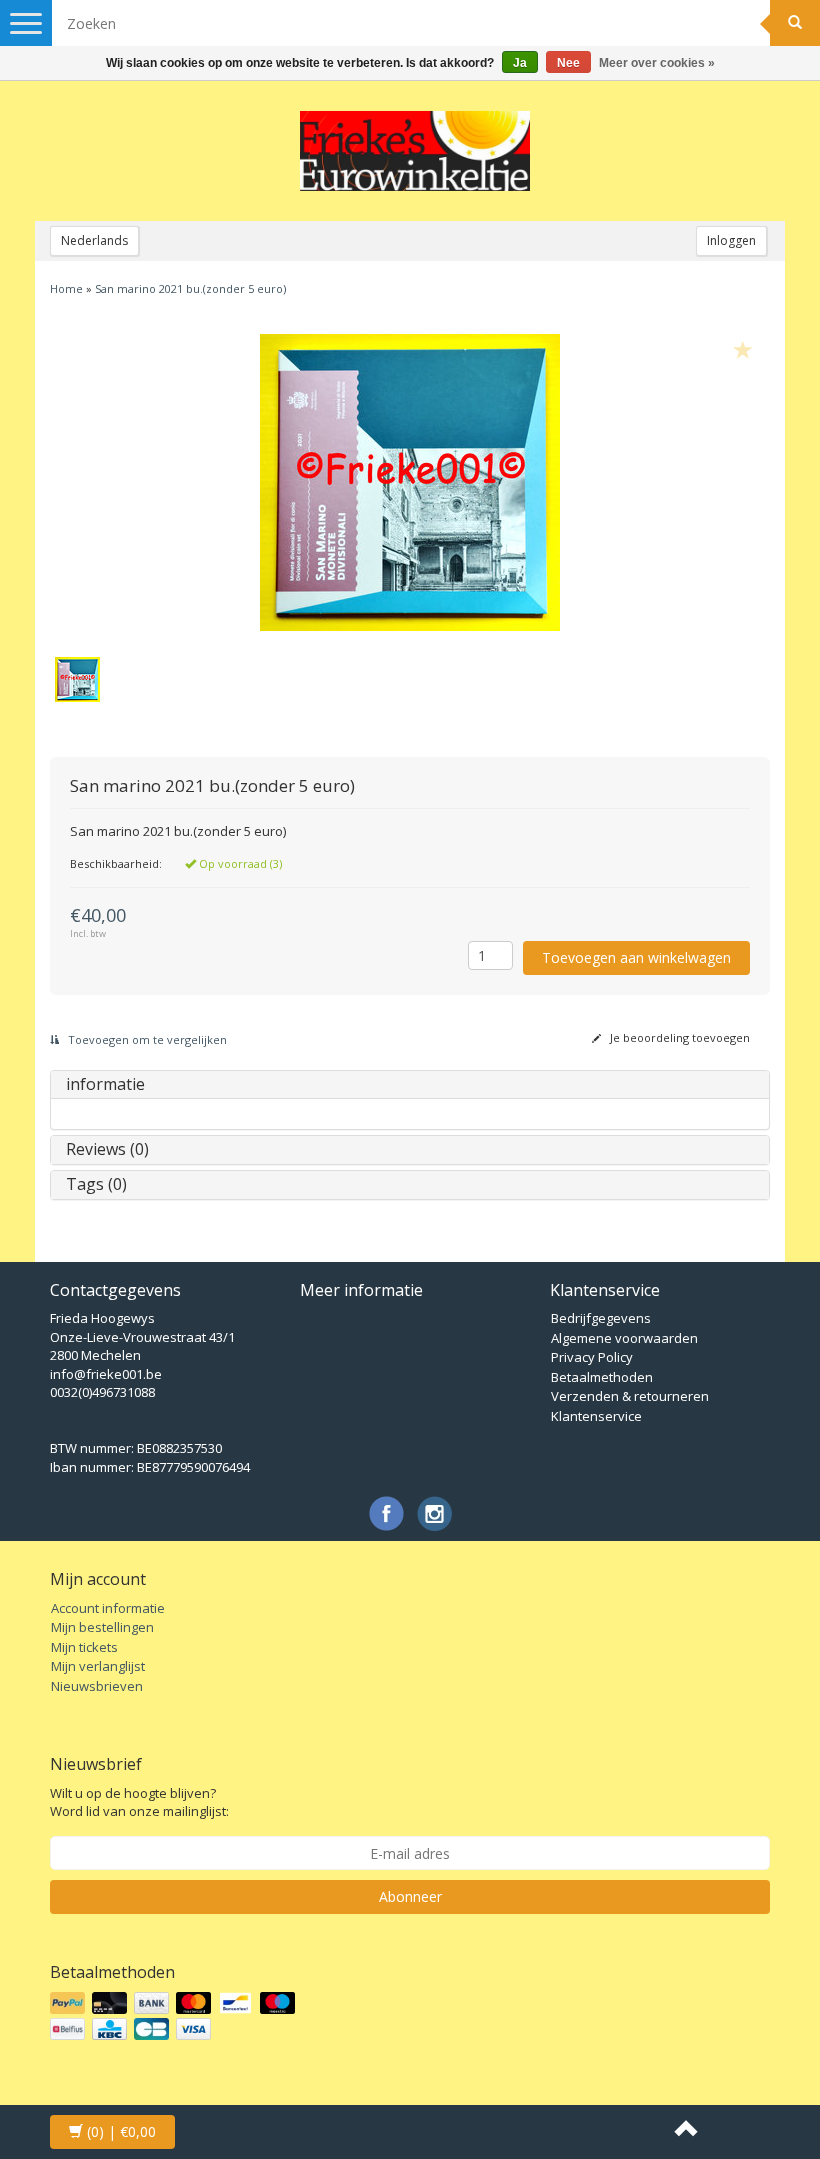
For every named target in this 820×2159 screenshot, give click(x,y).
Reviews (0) (107, 1149)
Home (66, 288)
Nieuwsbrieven (97, 1686)
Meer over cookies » (657, 63)
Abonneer (410, 1896)
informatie (105, 1084)
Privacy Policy (592, 1357)
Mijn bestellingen (102, 1627)
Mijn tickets (84, 1647)
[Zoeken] (795, 23)
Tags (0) (96, 1184)
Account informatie (108, 1608)
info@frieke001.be (106, 1374)
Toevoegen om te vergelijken (146, 1039)
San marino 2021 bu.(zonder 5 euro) (190, 288)
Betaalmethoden (602, 1377)
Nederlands (94, 240)
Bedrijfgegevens (601, 1318)
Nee (568, 63)
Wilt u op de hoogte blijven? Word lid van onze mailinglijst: (139, 1802)
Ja (520, 63)
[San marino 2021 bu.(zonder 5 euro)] (410, 482)
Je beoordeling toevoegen (678, 1037)
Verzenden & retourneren (630, 1396)
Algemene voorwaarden (624, 1338)
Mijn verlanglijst (98, 1666)
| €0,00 (121, 2131)
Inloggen (731, 240)
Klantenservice (596, 1416)
